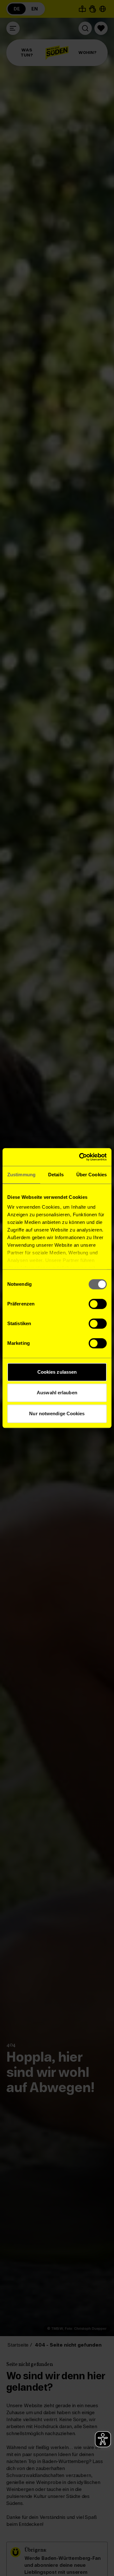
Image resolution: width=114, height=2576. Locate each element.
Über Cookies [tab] (92, 1175)
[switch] (98, 1304)
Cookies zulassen (57, 1372)
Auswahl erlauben (57, 1393)
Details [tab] (56, 1175)
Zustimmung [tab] (21, 1175)
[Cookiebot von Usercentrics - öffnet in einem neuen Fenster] (80, 1157)
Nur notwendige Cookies (57, 1413)
